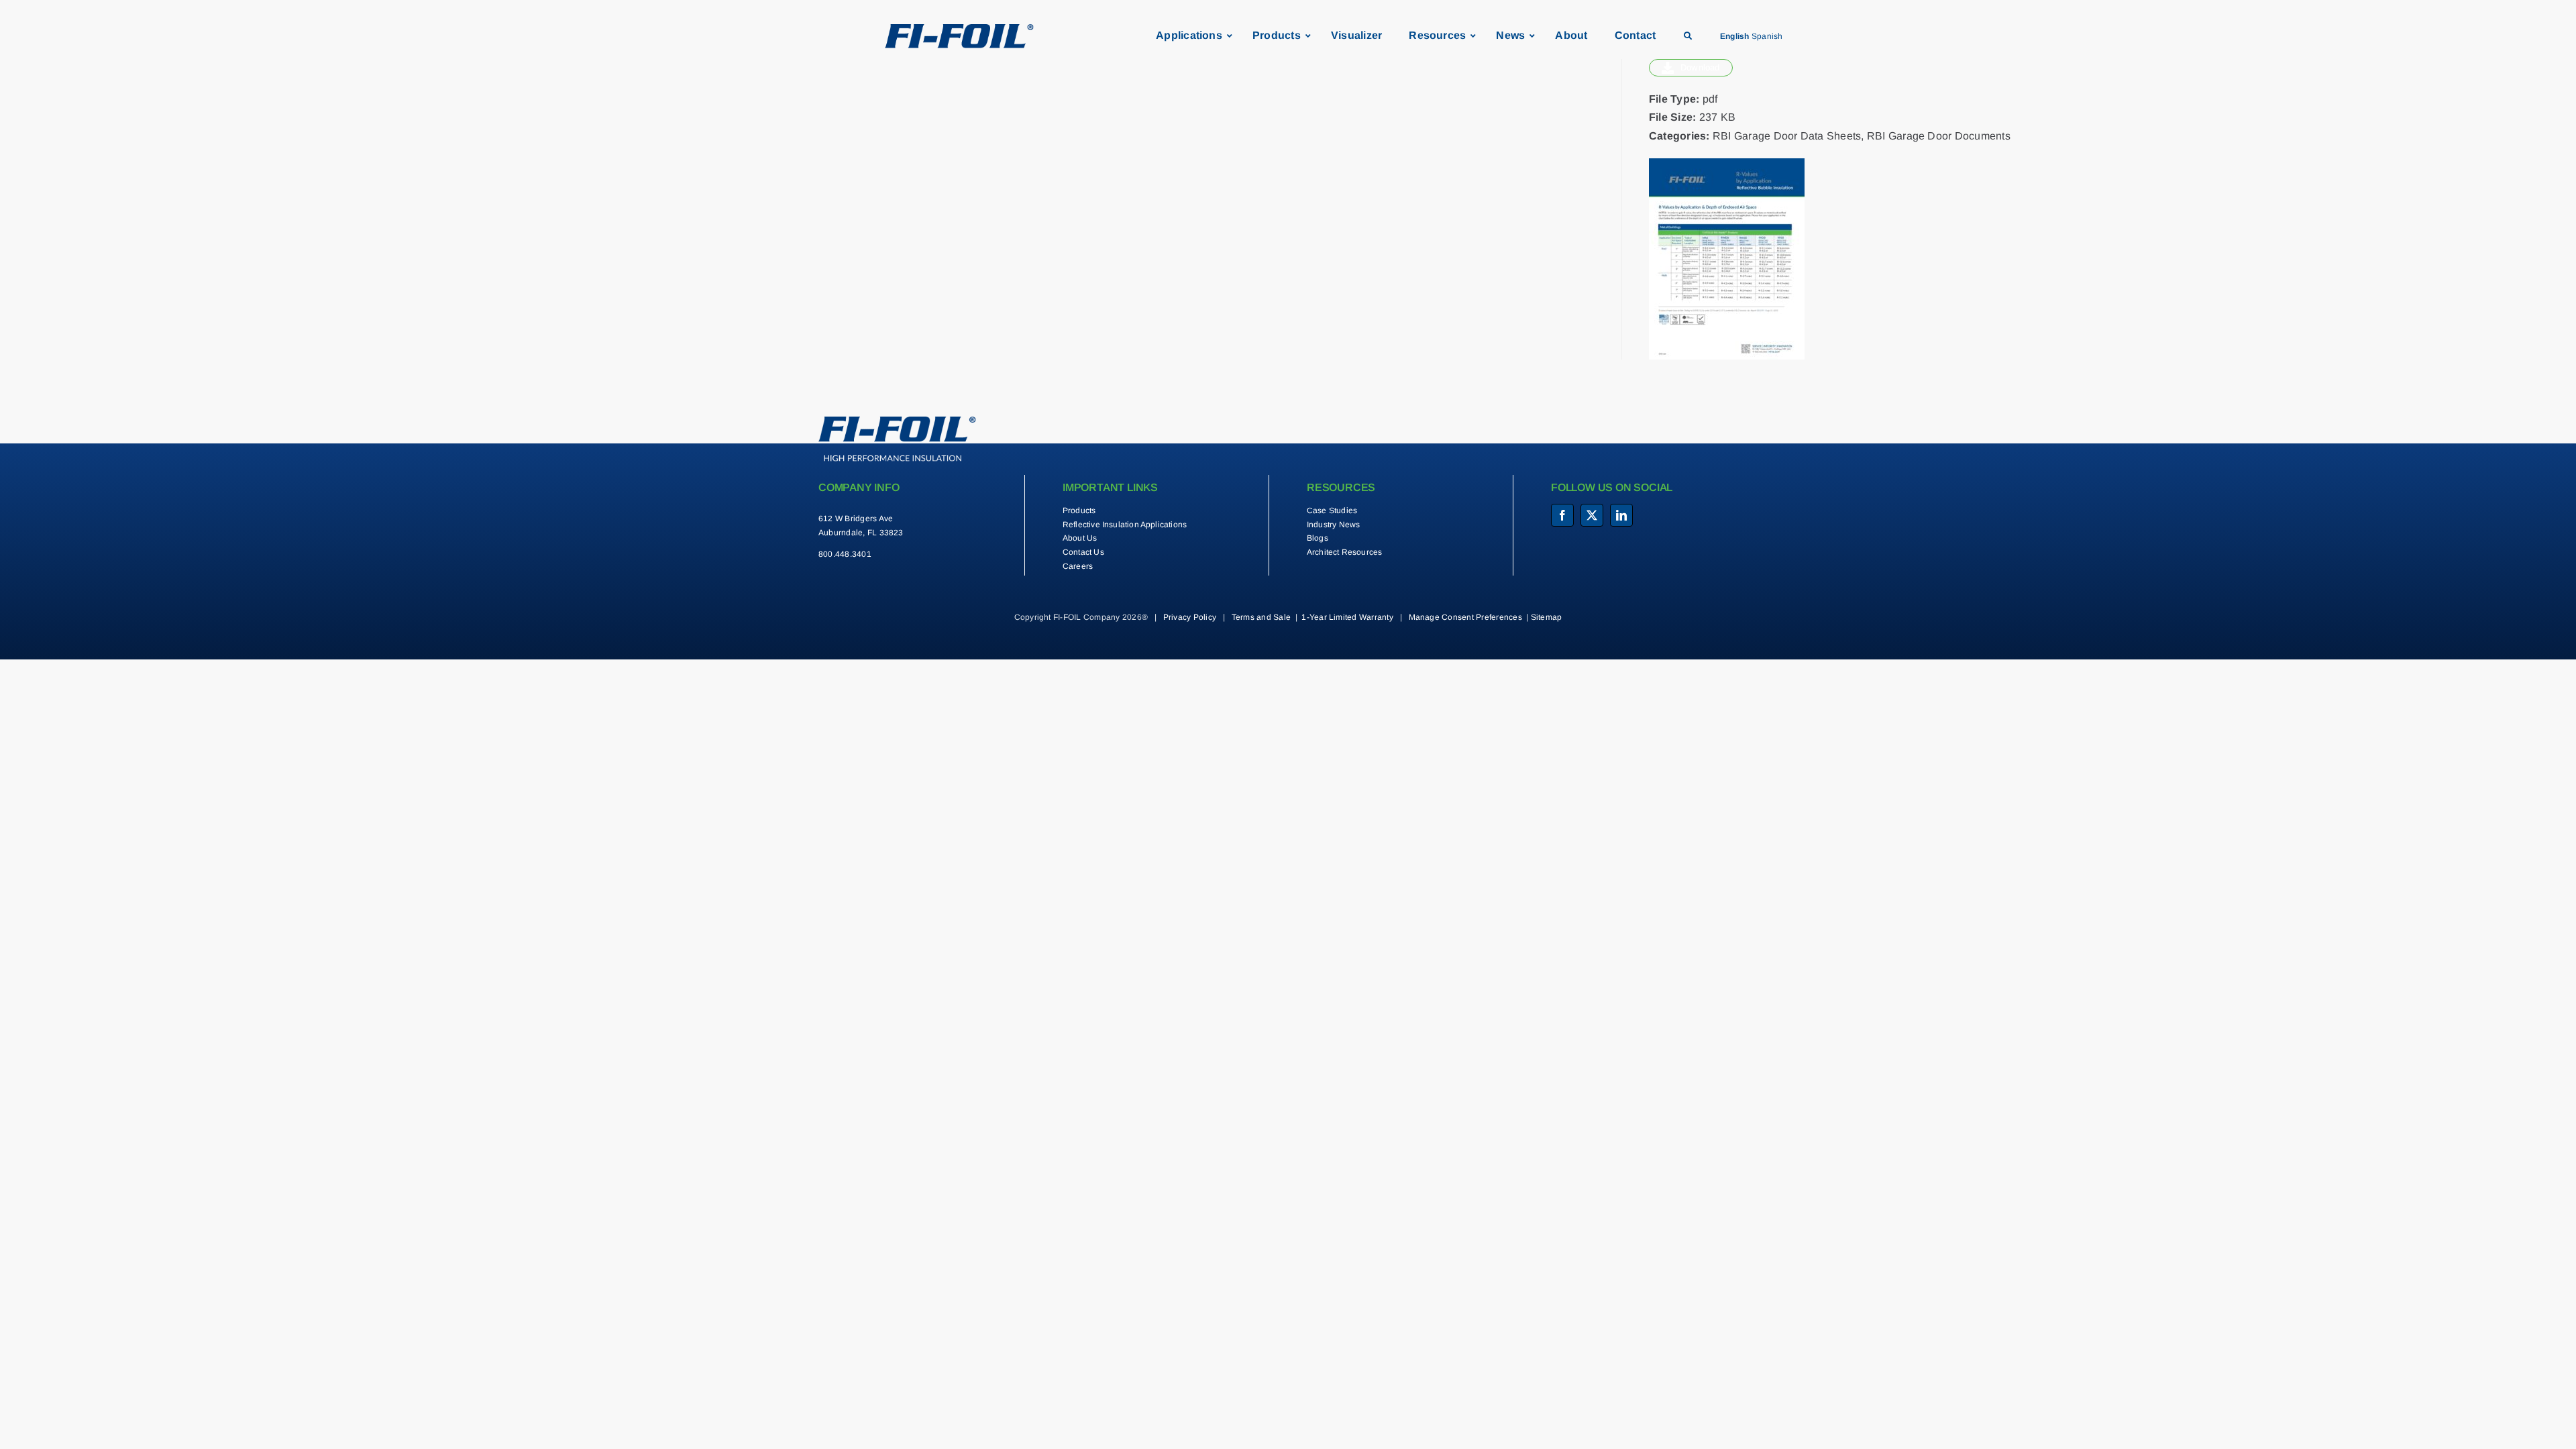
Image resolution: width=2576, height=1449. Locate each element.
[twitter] (1592, 515)
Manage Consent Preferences (1465, 617)
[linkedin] (1621, 515)
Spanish (1767, 36)
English (1735, 36)
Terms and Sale (1261, 617)
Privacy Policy (1190, 617)
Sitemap (1547, 617)
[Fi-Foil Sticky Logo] (959, 29)
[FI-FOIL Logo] (897, 422)
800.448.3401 (845, 554)
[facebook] (1562, 515)
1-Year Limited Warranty (1347, 617)
